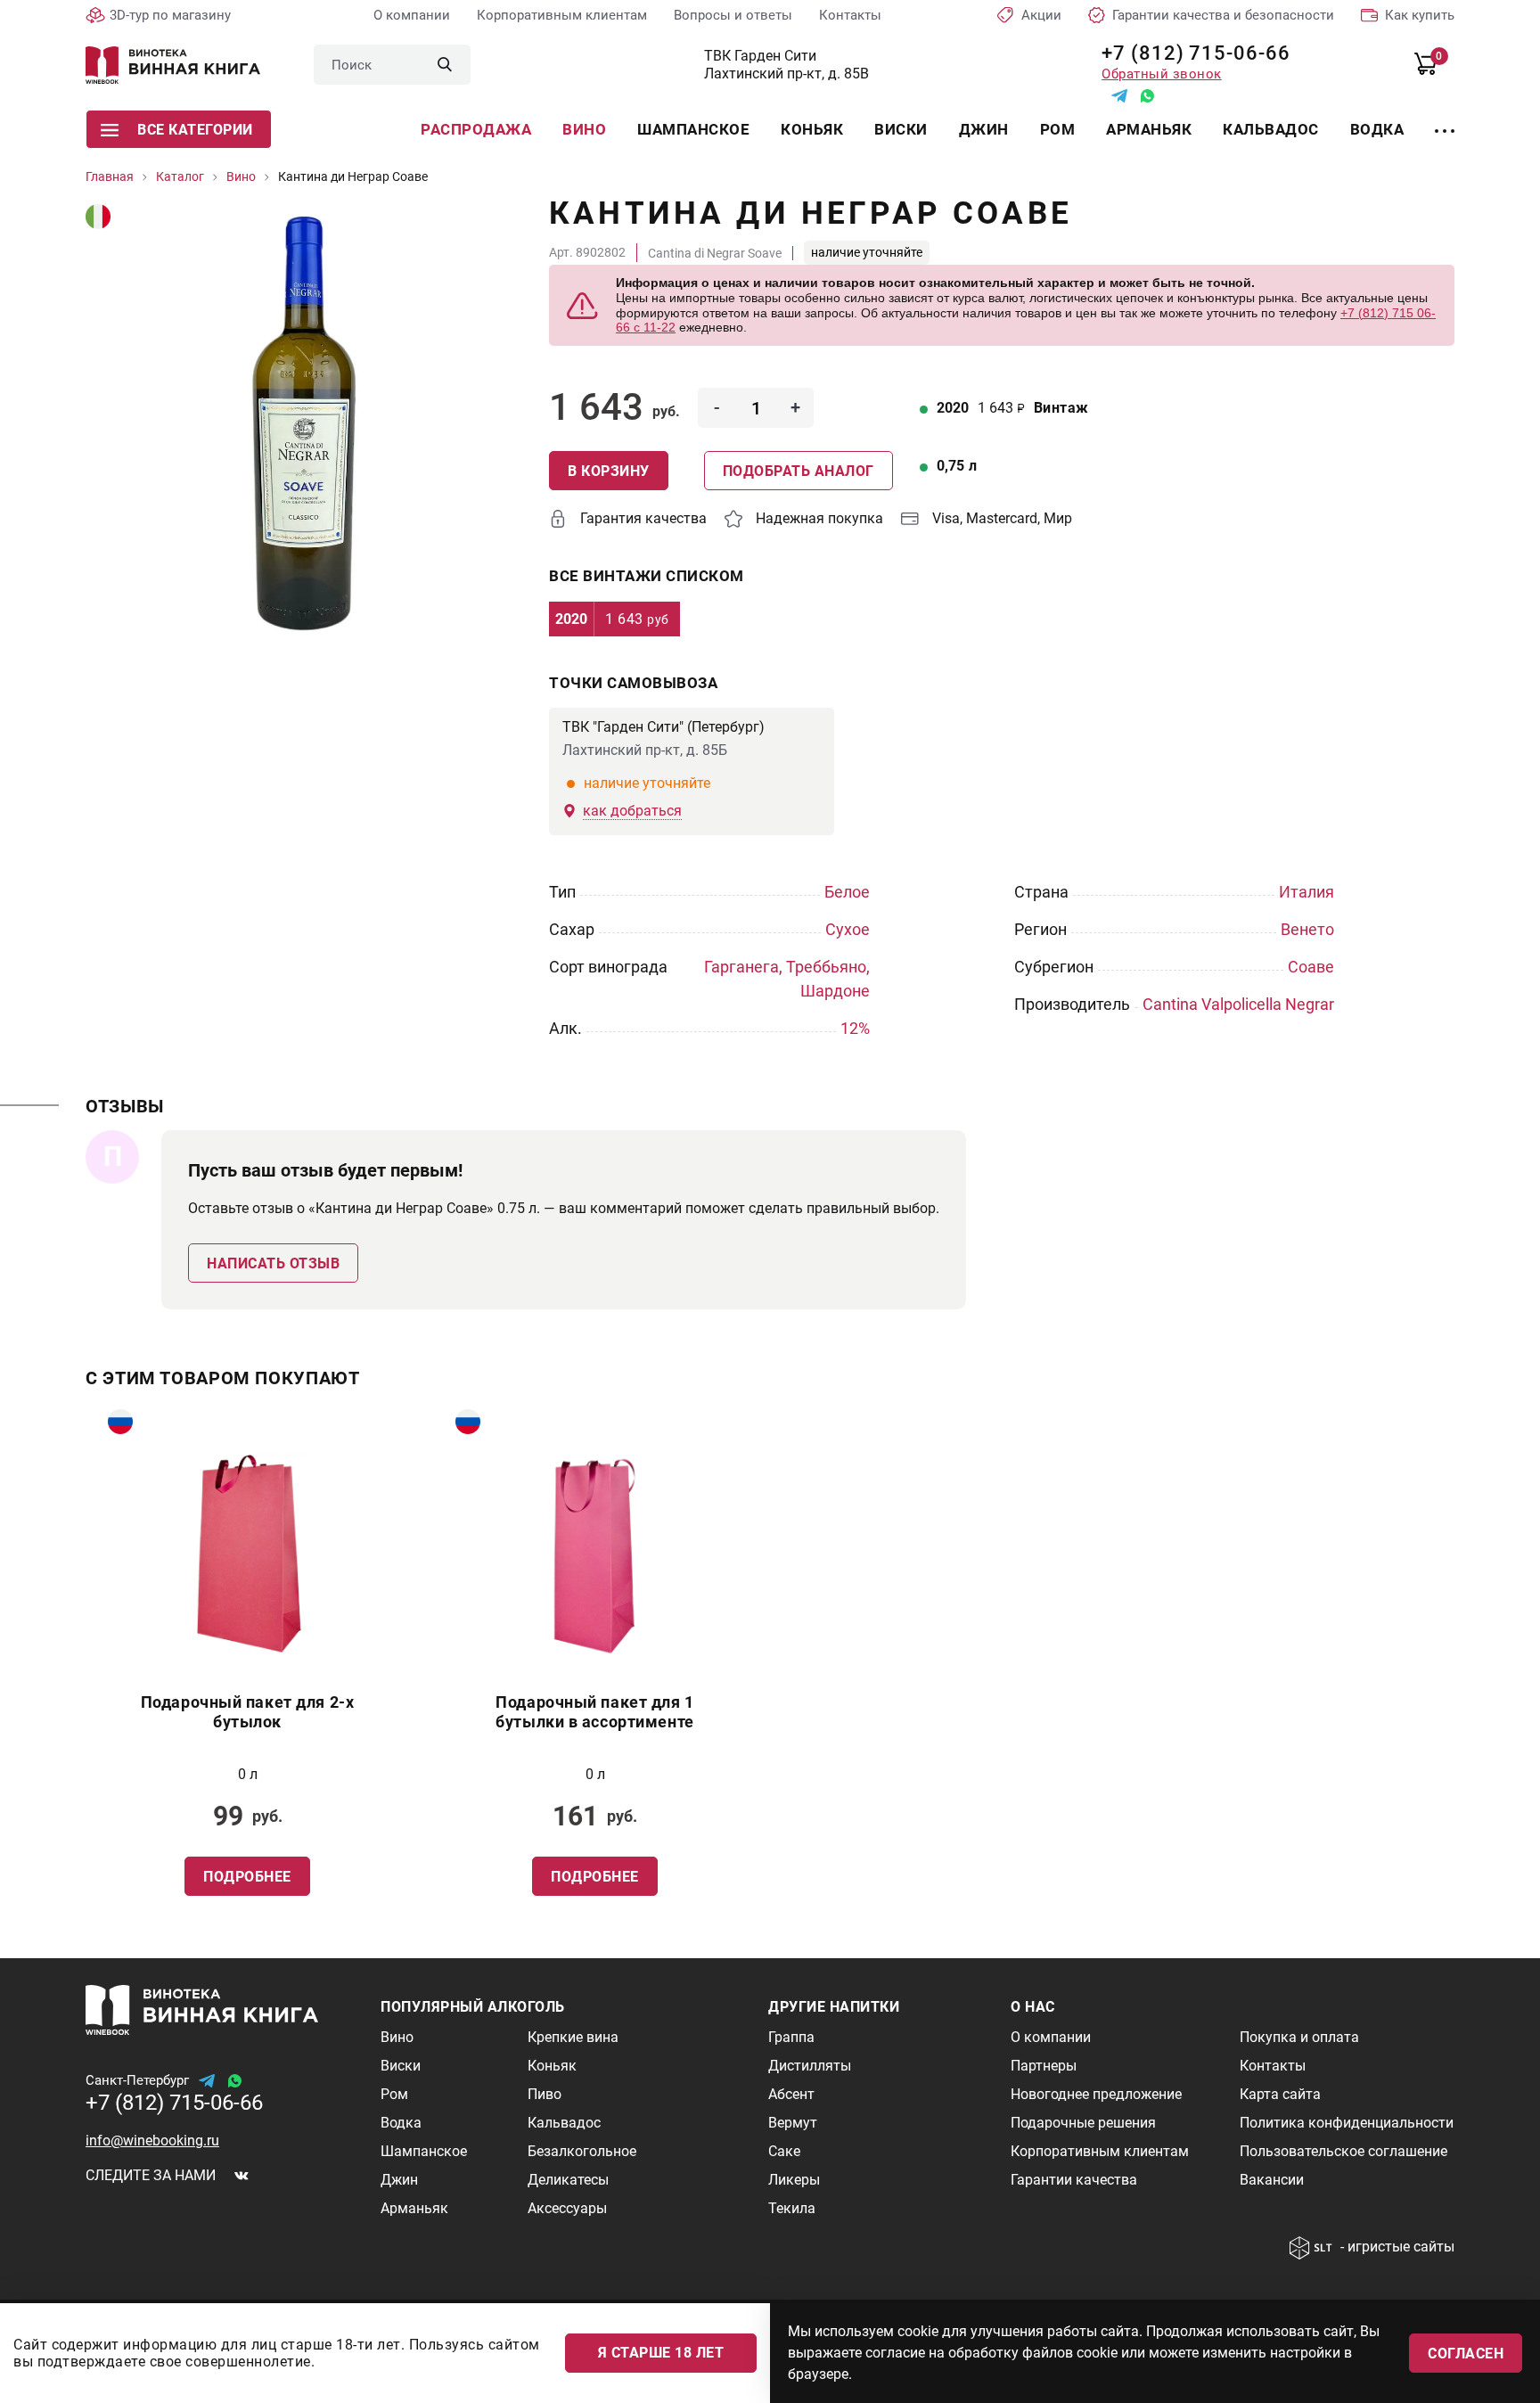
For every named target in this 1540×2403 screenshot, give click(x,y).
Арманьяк (1149, 129)
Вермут (793, 2123)
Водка (1377, 129)
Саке (784, 2151)
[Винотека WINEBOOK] (173, 65)
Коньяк (812, 129)
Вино (584, 129)
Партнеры (1044, 2066)
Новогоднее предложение (1096, 2094)
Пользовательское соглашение (1343, 2151)
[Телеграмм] (1119, 96)
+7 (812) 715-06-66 (1189, 53)
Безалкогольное (582, 2151)
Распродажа (476, 129)
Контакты (850, 15)
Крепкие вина (573, 2037)
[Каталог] (1445, 120)
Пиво (545, 2094)
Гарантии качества (1074, 2180)
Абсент (791, 2094)
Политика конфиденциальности (1347, 2123)
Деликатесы (568, 2180)
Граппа (791, 2037)
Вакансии (1272, 2180)
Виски (901, 129)
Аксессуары (567, 2208)
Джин (984, 129)
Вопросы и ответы (733, 15)
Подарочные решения (1083, 2123)
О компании (412, 15)
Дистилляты (810, 2066)
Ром (1058, 129)
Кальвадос (1271, 129)
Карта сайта (1280, 2094)
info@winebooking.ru (152, 2141)
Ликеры (794, 2180)
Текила (792, 2208)
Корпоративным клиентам (562, 15)
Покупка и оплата (1299, 2037)
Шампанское (693, 129)
